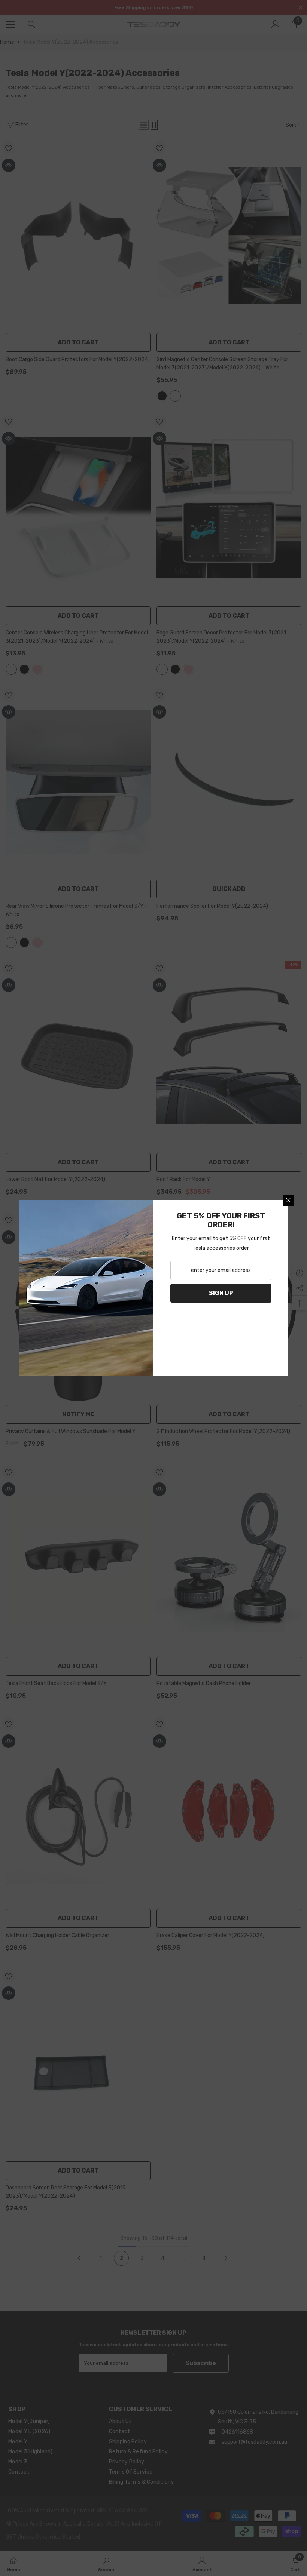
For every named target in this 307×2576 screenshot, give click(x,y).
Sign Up (221, 1293)
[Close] (288, 1200)
